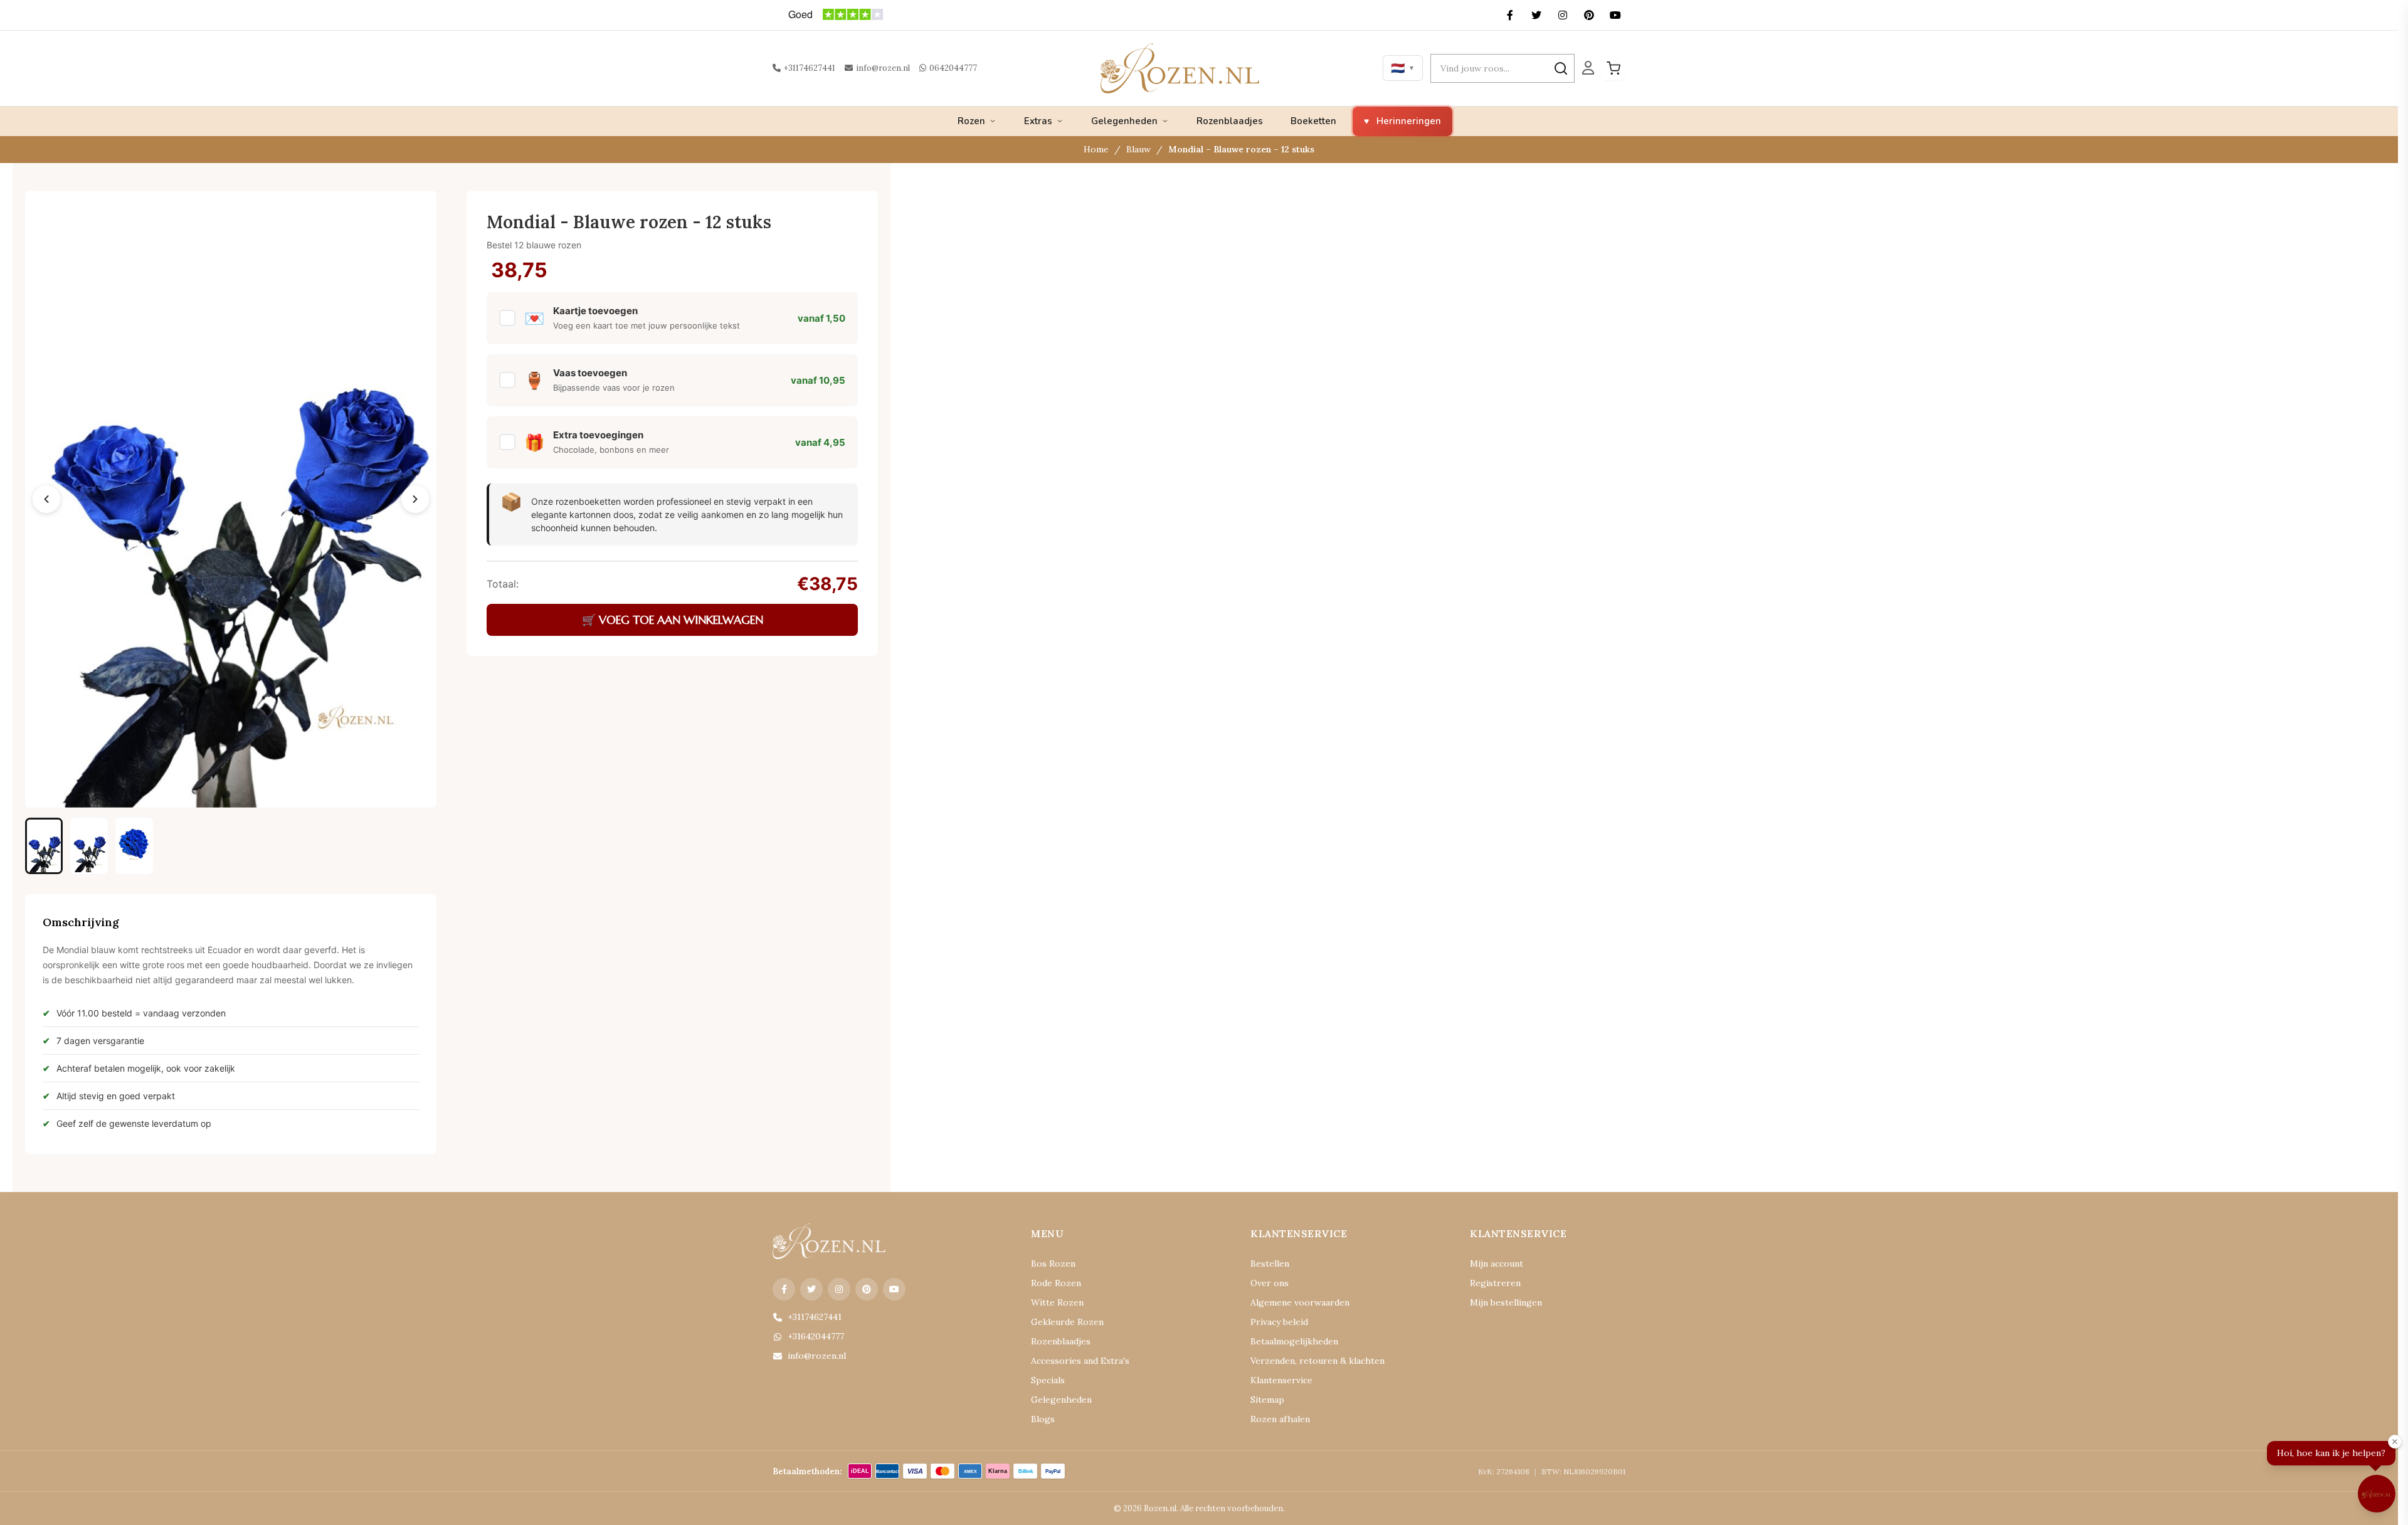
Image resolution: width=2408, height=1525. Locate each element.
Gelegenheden (1124, 121)
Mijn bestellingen (1506, 1302)
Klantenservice (1281, 1380)
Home (1096, 149)
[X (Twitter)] (1536, 15)
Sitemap (1267, 1400)
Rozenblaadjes (1230, 121)
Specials (1048, 1380)
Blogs (1043, 1419)
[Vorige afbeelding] (46, 499)
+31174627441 (810, 68)
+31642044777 (816, 1336)
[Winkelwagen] (1613, 68)
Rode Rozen (1056, 1283)
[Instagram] (1563, 15)
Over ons (1270, 1283)
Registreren (1495, 1283)
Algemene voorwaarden (1300, 1302)
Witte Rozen (1057, 1302)
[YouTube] (1615, 15)
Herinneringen (1409, 121)
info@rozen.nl (883, 68)
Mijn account (1497, 1264)
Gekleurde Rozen (1067, 1322)
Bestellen (1270, 1264)
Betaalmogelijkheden (1294, 1341)
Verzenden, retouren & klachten (1318, 1361)
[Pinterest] (1589, 15)
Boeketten (1313, 121)
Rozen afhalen (1280, 1419)
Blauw (1138, 149)
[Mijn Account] (1588, 68)
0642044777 (953, 68)
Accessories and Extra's (1080, 1361)
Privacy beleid (1279, 1322)
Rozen (971, 121)
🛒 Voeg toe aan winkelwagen (673, 620)
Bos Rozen (1053, 1264)
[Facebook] (1510, 15)
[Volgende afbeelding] (415, 499)
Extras (1038, 121)
